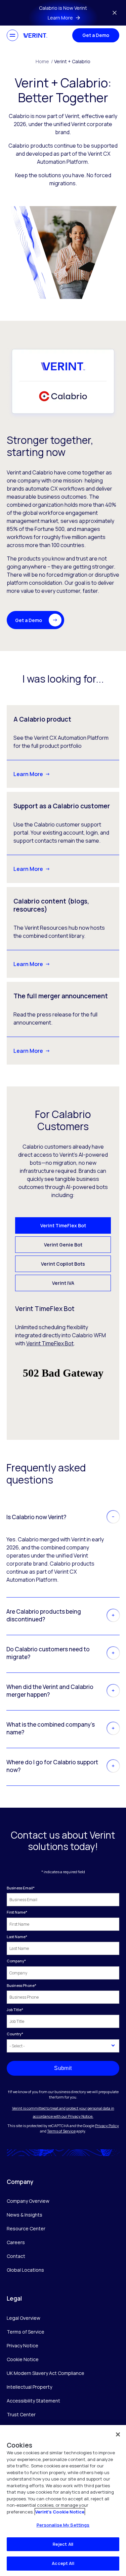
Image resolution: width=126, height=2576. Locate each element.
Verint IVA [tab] (63, 1283)
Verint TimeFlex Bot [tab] (63, 1225)
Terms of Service (61, 2131)
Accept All (63, 2563)
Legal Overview (24, 2318)
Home (44, 61)
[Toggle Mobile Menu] (12, 35)
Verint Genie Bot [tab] (63, 1245)
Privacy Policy (107, 2126)
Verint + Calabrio (72, 61)
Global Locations (25, 2270)
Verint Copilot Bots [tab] (63, 1264)
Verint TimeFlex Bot (50, 1343)
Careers (16, 2242)
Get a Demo (96, 35)
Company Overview (28, 2201)
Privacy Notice (23, 2346)
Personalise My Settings (63, 2525)
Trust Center (21, 2414)
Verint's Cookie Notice (60, 2512)
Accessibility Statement (33, 2401)
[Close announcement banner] (115, 13)
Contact (16, 2256)
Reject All (63, 2544)
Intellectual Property (29, 2387)
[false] (118, 2434)
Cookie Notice (23, 2359)
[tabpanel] (63, 1361)
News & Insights (25, 2215)
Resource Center (26, 2228)
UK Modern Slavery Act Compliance (46, 2373)
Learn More (28, 774)
